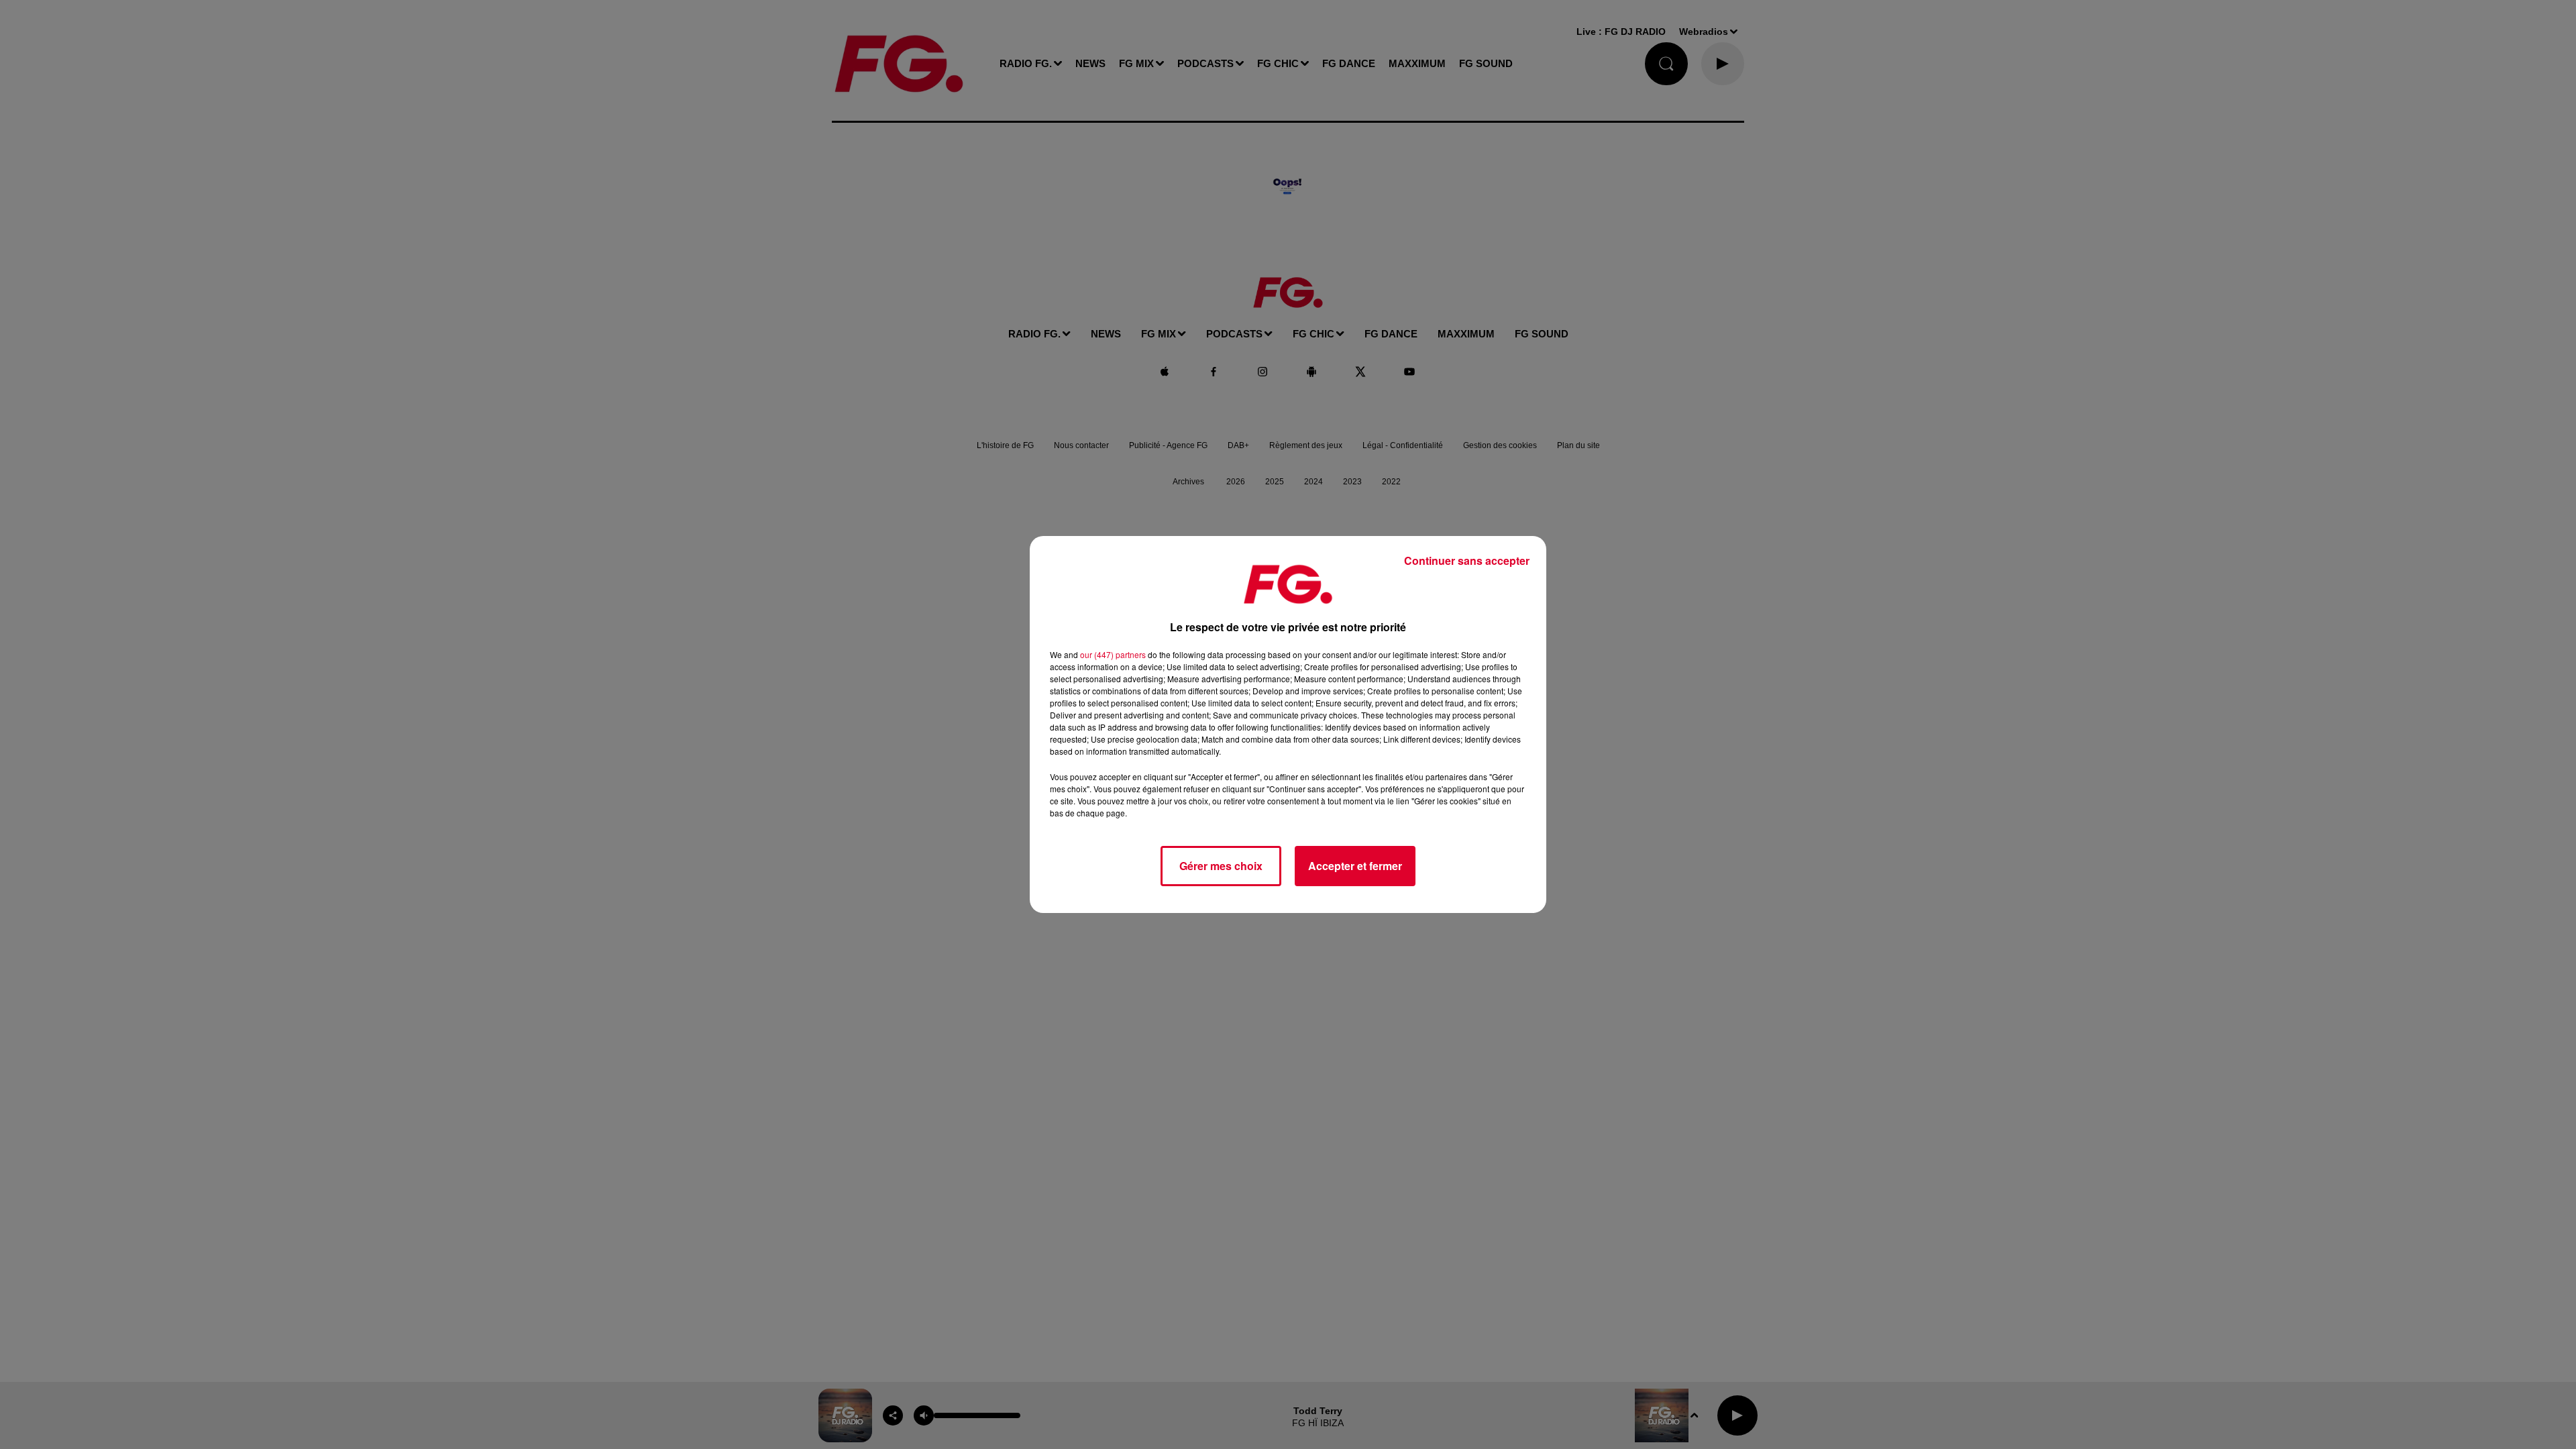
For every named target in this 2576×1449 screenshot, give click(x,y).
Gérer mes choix (1221, 866)
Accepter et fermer (1355, 866)
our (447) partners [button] (1113, 654)
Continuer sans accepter (1467, 560)
